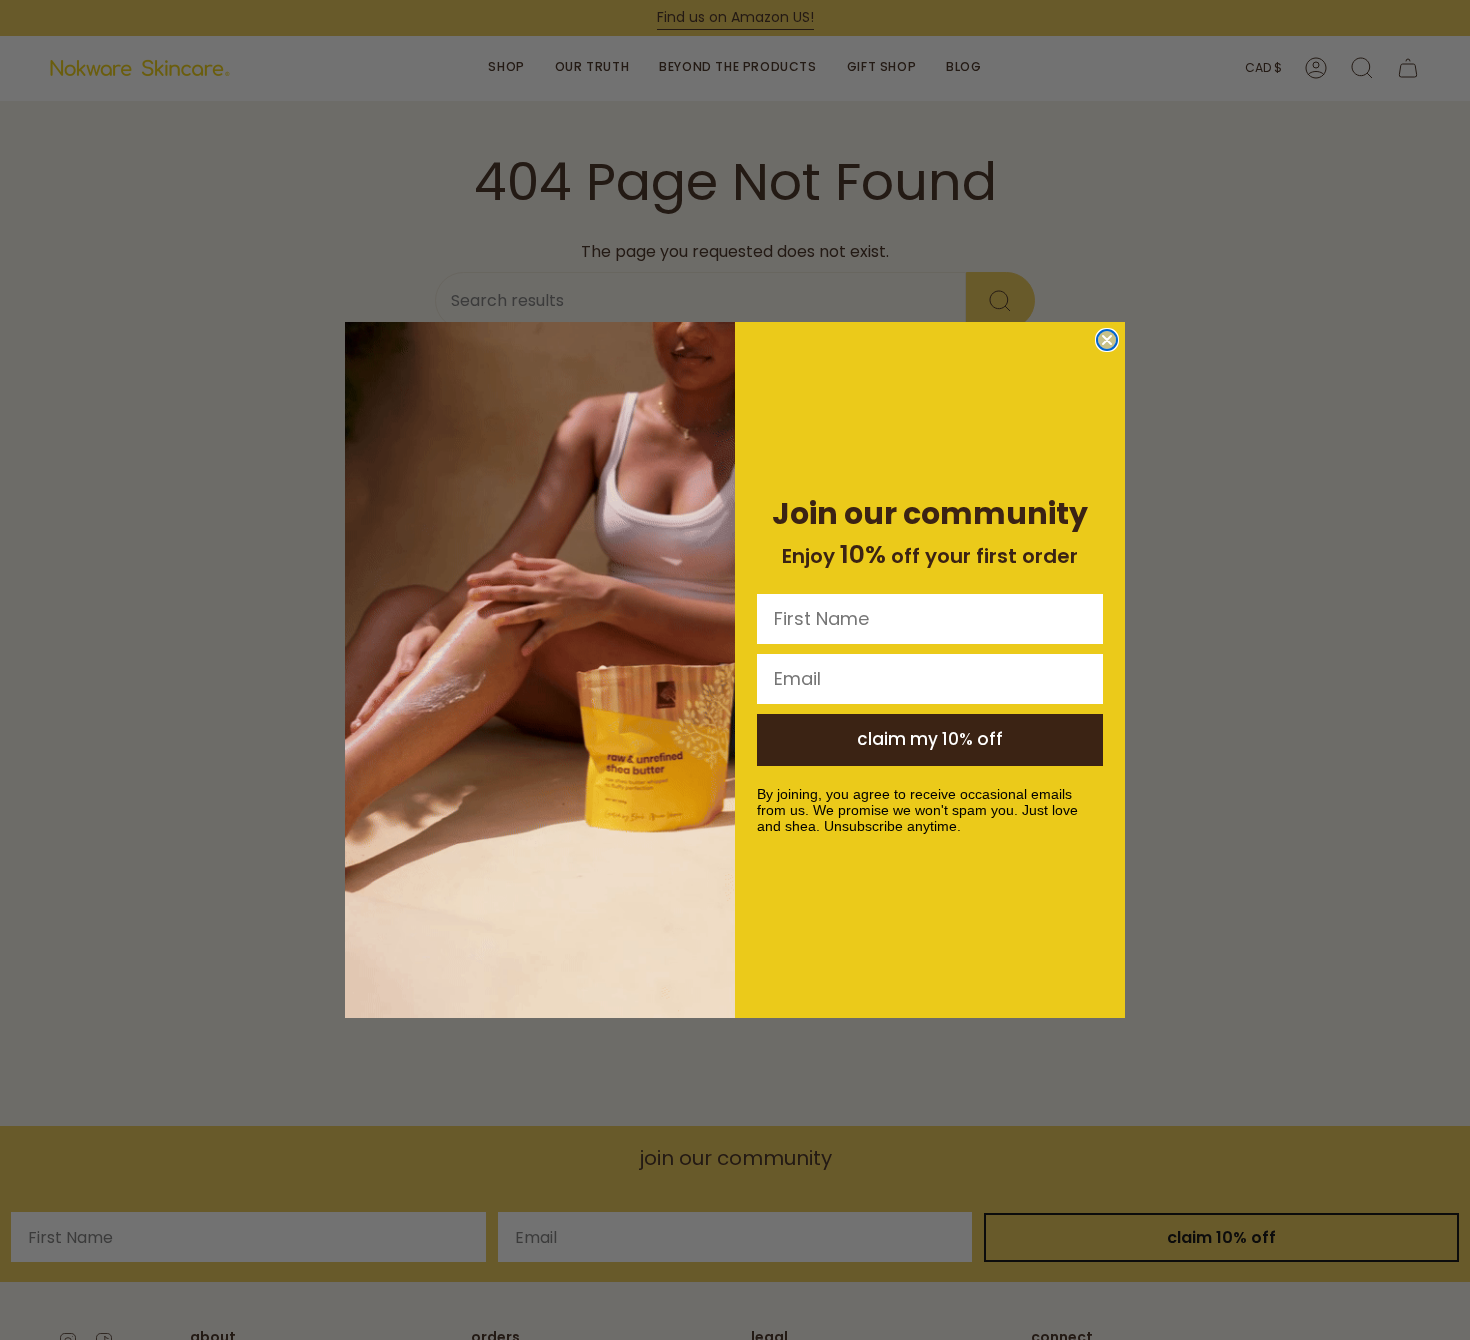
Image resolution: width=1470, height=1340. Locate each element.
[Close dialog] (1107, 340)
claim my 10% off (930, 739)
